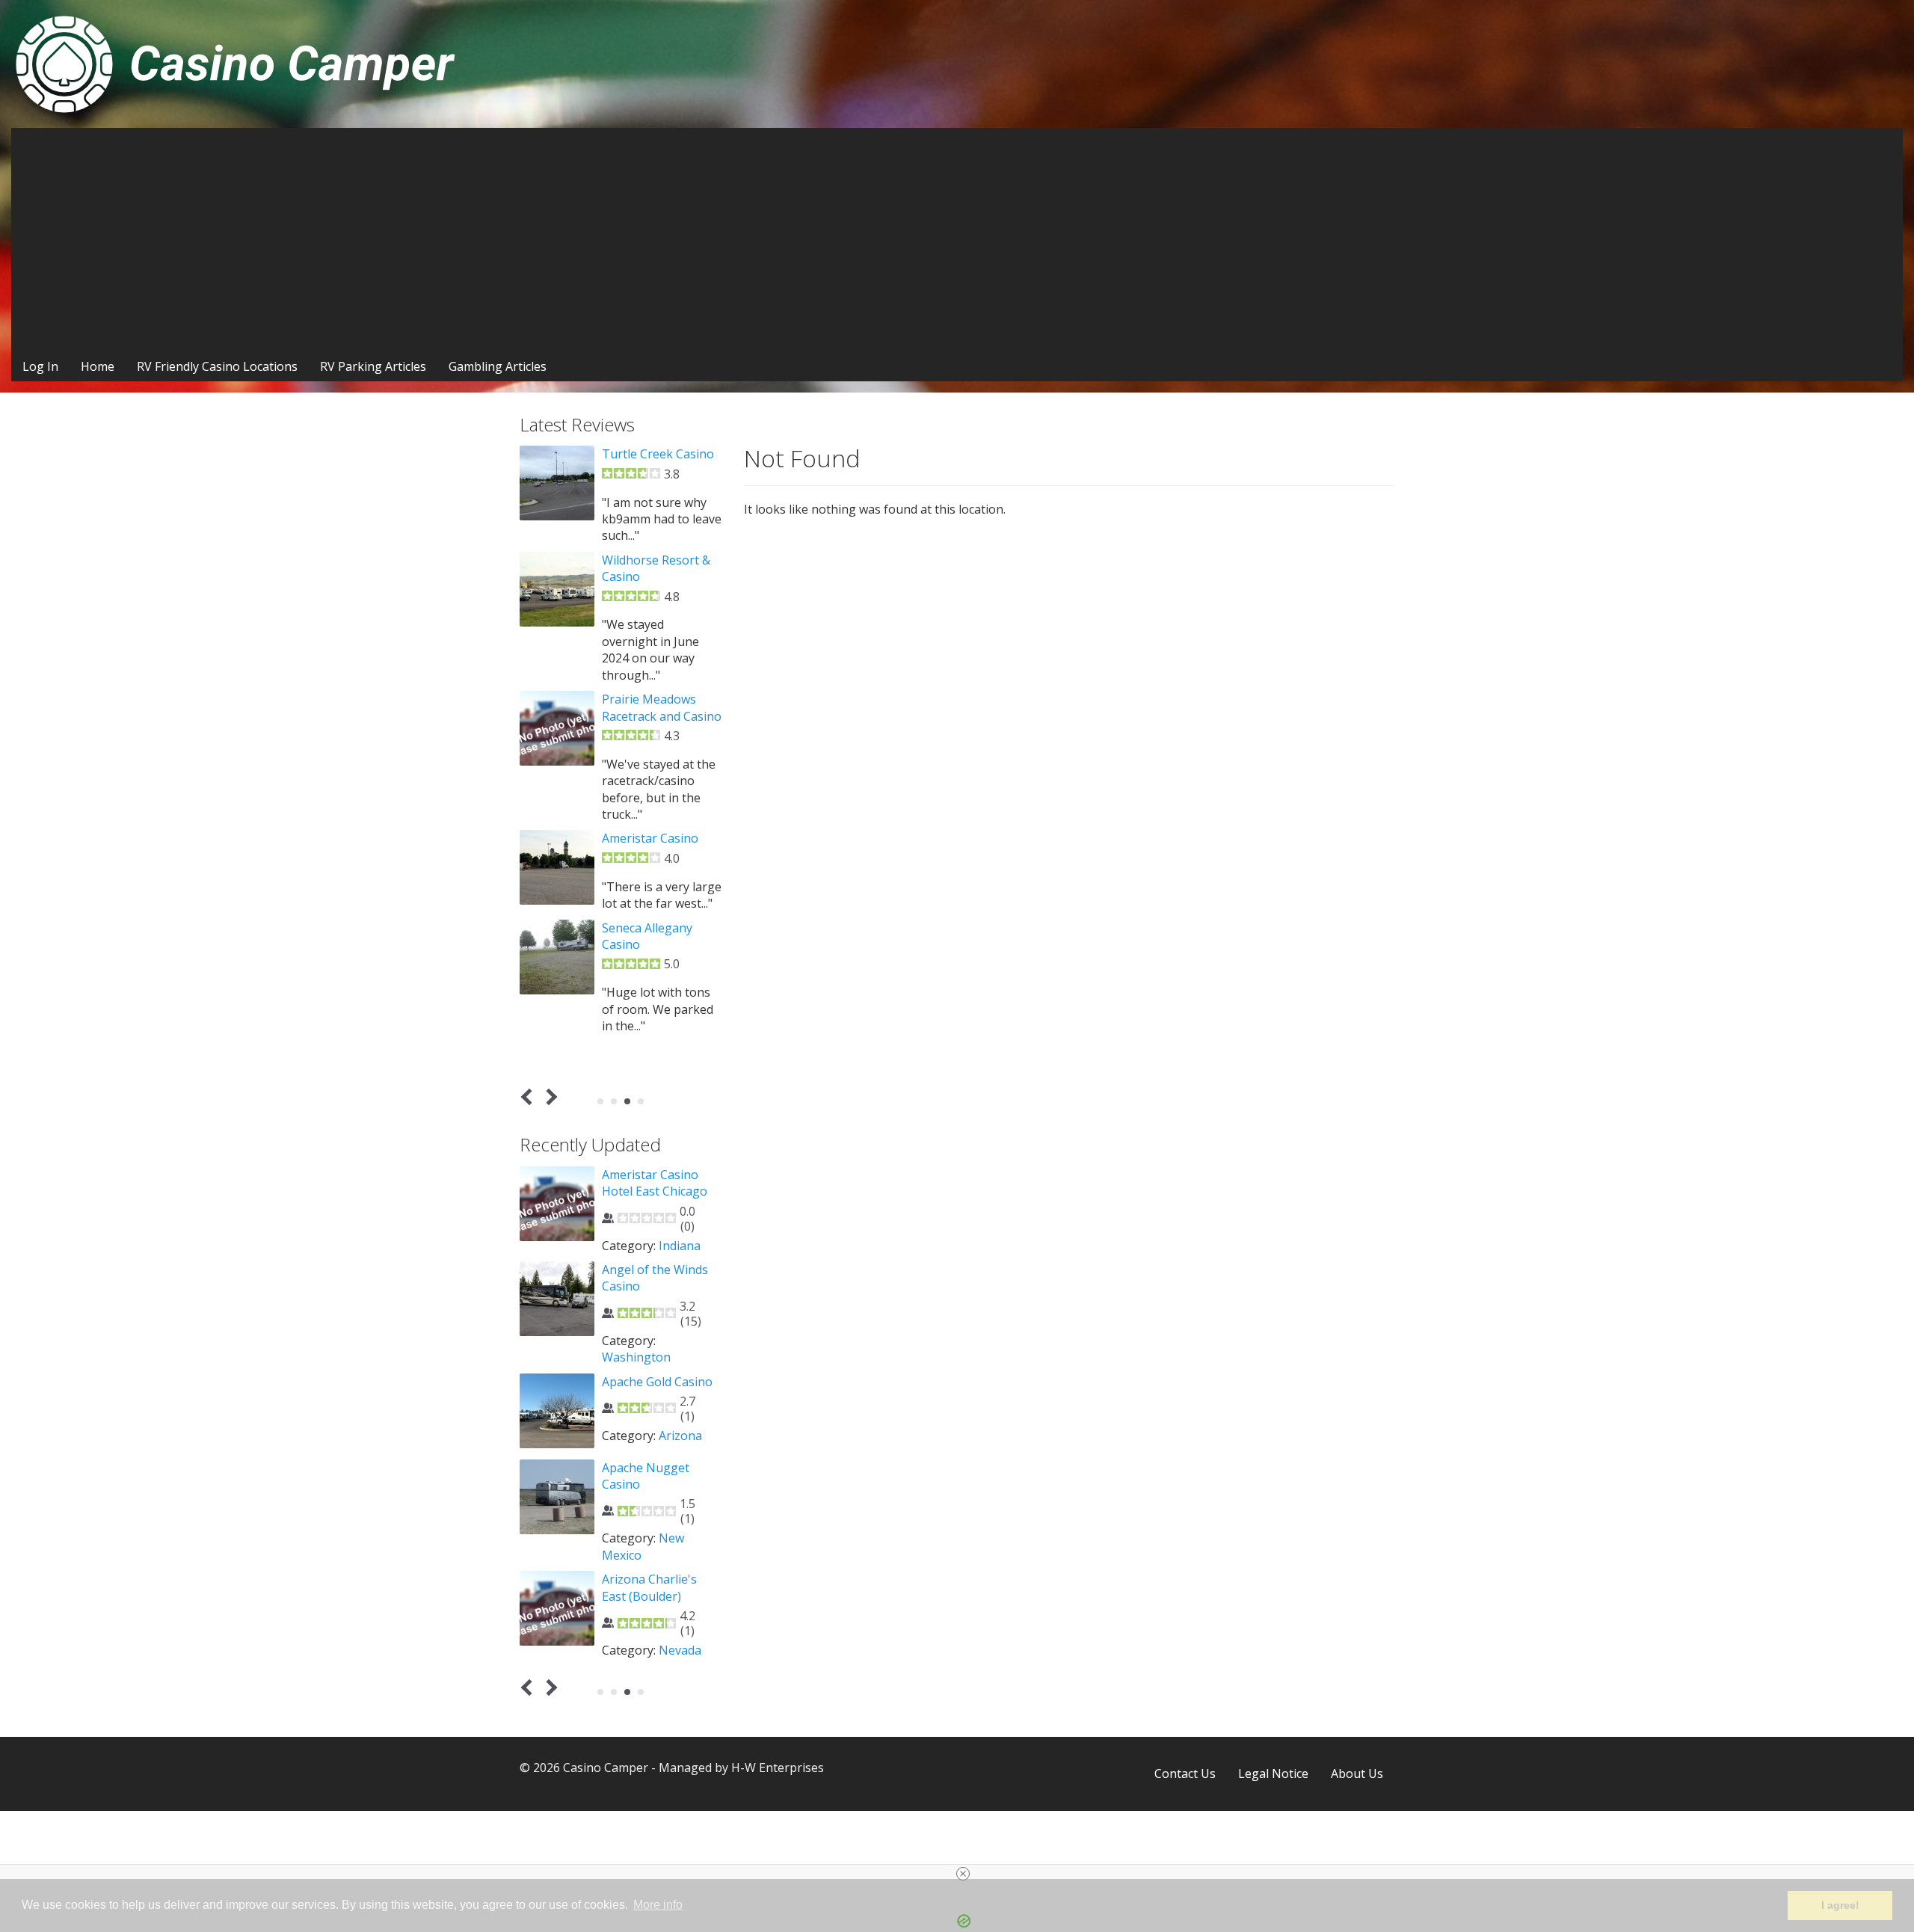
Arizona (680, 1436)
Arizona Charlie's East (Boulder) (649, 1587)
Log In (40, 366)
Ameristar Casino (650, 838)
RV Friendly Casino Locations (217, 366)
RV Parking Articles (373, 366)
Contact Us (1185, 1773)
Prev (530, 1097)
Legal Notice (1273, 1773)
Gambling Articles (498, 366)
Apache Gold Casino (657, 1382)
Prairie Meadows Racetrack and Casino (662, 707)
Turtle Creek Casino (658, 454)
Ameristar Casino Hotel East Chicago (655, 1183)
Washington (636, 1357)
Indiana (680, 1246)
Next (549, 1097)
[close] (963, 1874)
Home (98, 366)
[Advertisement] (957, 240)
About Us (1357, 1773)
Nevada (680, 1650)
